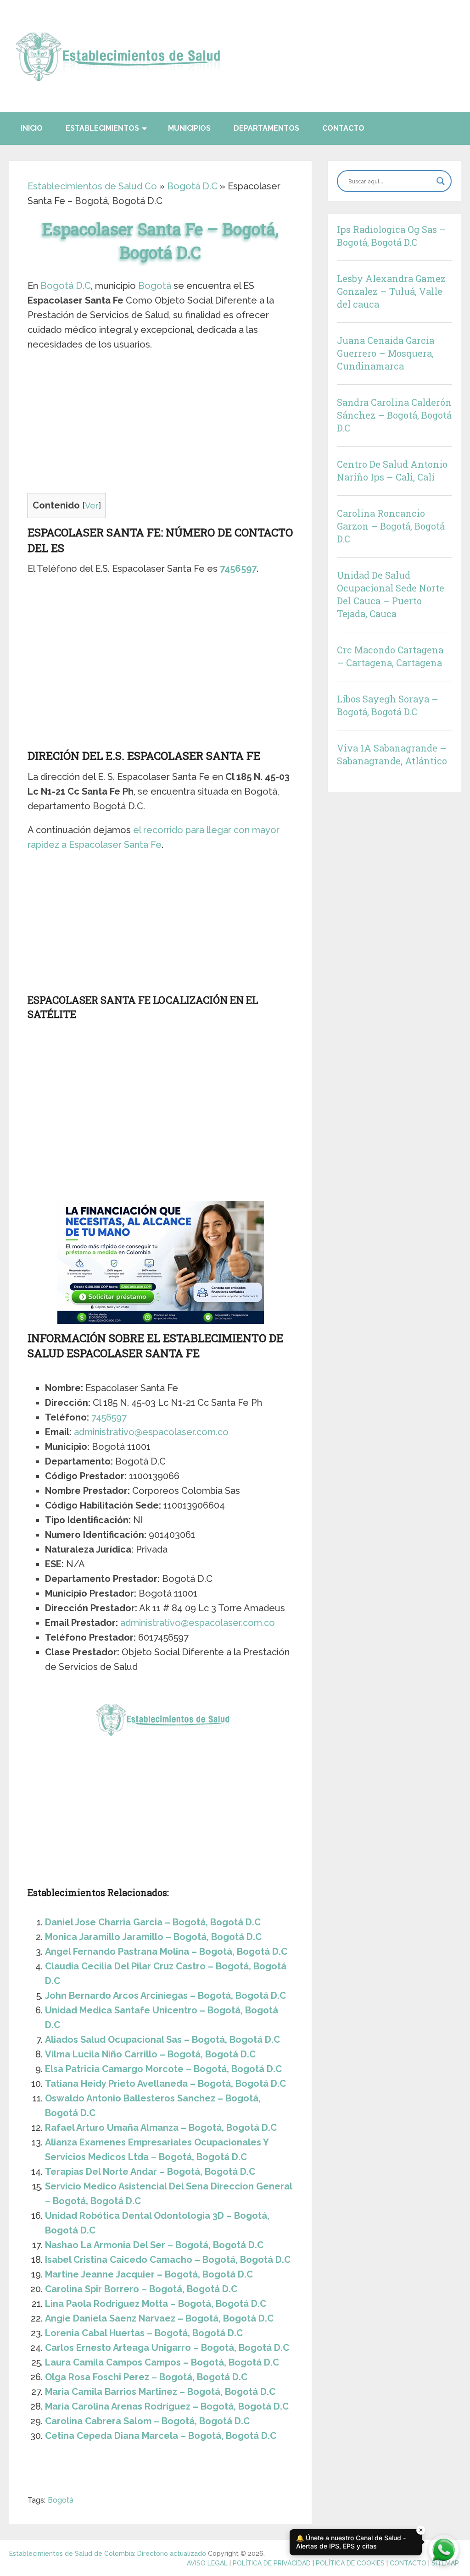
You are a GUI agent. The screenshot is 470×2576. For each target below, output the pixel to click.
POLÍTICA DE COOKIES (350, 2563)
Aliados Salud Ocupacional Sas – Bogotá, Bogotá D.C (162, 2040)
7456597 (238, 569)
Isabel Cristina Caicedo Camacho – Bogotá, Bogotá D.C (168, 2260)
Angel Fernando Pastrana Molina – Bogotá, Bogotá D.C (166, 1951)
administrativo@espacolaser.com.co (151, 1432)
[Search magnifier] (441, 181)
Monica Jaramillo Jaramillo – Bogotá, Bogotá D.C (153, 1937)
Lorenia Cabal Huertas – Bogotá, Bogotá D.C (144, 2333)
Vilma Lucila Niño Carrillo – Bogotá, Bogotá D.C (150, 2054)
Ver (92, 506)
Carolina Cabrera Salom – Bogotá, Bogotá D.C (147, 2421)
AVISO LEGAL (207, 2563)
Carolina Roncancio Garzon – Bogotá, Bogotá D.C (391, 526)
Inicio (32, 128)
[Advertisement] (161, 425)
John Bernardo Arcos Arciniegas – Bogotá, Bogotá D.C (165, 1996)
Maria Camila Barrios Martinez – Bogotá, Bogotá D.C (160, 2392)
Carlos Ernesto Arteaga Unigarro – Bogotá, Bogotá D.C (167, 2348)
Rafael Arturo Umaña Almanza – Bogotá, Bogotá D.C (161, 2128)
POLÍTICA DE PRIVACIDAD (272, 2563)
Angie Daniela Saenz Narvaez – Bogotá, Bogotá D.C (159, 2318)
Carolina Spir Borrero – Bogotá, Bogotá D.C (141, 2289)
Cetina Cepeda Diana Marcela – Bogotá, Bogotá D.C (161, 2436)
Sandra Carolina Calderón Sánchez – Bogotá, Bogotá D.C (394, 415)
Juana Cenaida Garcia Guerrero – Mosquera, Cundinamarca (386, 353)
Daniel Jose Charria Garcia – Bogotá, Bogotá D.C (153, 1922)
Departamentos (266, 128)
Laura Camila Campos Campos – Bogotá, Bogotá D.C (162, 2362)
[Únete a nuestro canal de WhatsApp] (444, 2550)
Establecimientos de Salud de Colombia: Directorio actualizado (108, 2554)
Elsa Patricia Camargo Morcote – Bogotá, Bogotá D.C (163, 2069)
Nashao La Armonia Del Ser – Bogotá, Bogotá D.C (154, 2245)
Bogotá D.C (192, 186)
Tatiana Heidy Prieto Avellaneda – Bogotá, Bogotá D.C (165, 2084)
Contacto (343, 128)
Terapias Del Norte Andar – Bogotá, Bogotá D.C (150, 2172)
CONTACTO (408, 2563)
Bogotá (155, 286)
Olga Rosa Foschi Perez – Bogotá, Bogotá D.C (146, 2377)
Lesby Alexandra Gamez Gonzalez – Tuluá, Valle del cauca (391, 291)
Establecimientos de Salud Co (92, 186)
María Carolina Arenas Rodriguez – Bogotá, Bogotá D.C (167, 2406)
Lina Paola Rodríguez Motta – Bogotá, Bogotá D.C (156, 2304)
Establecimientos (102, 128)
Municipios (189, 128)
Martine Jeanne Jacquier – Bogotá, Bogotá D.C (149, 2274)
